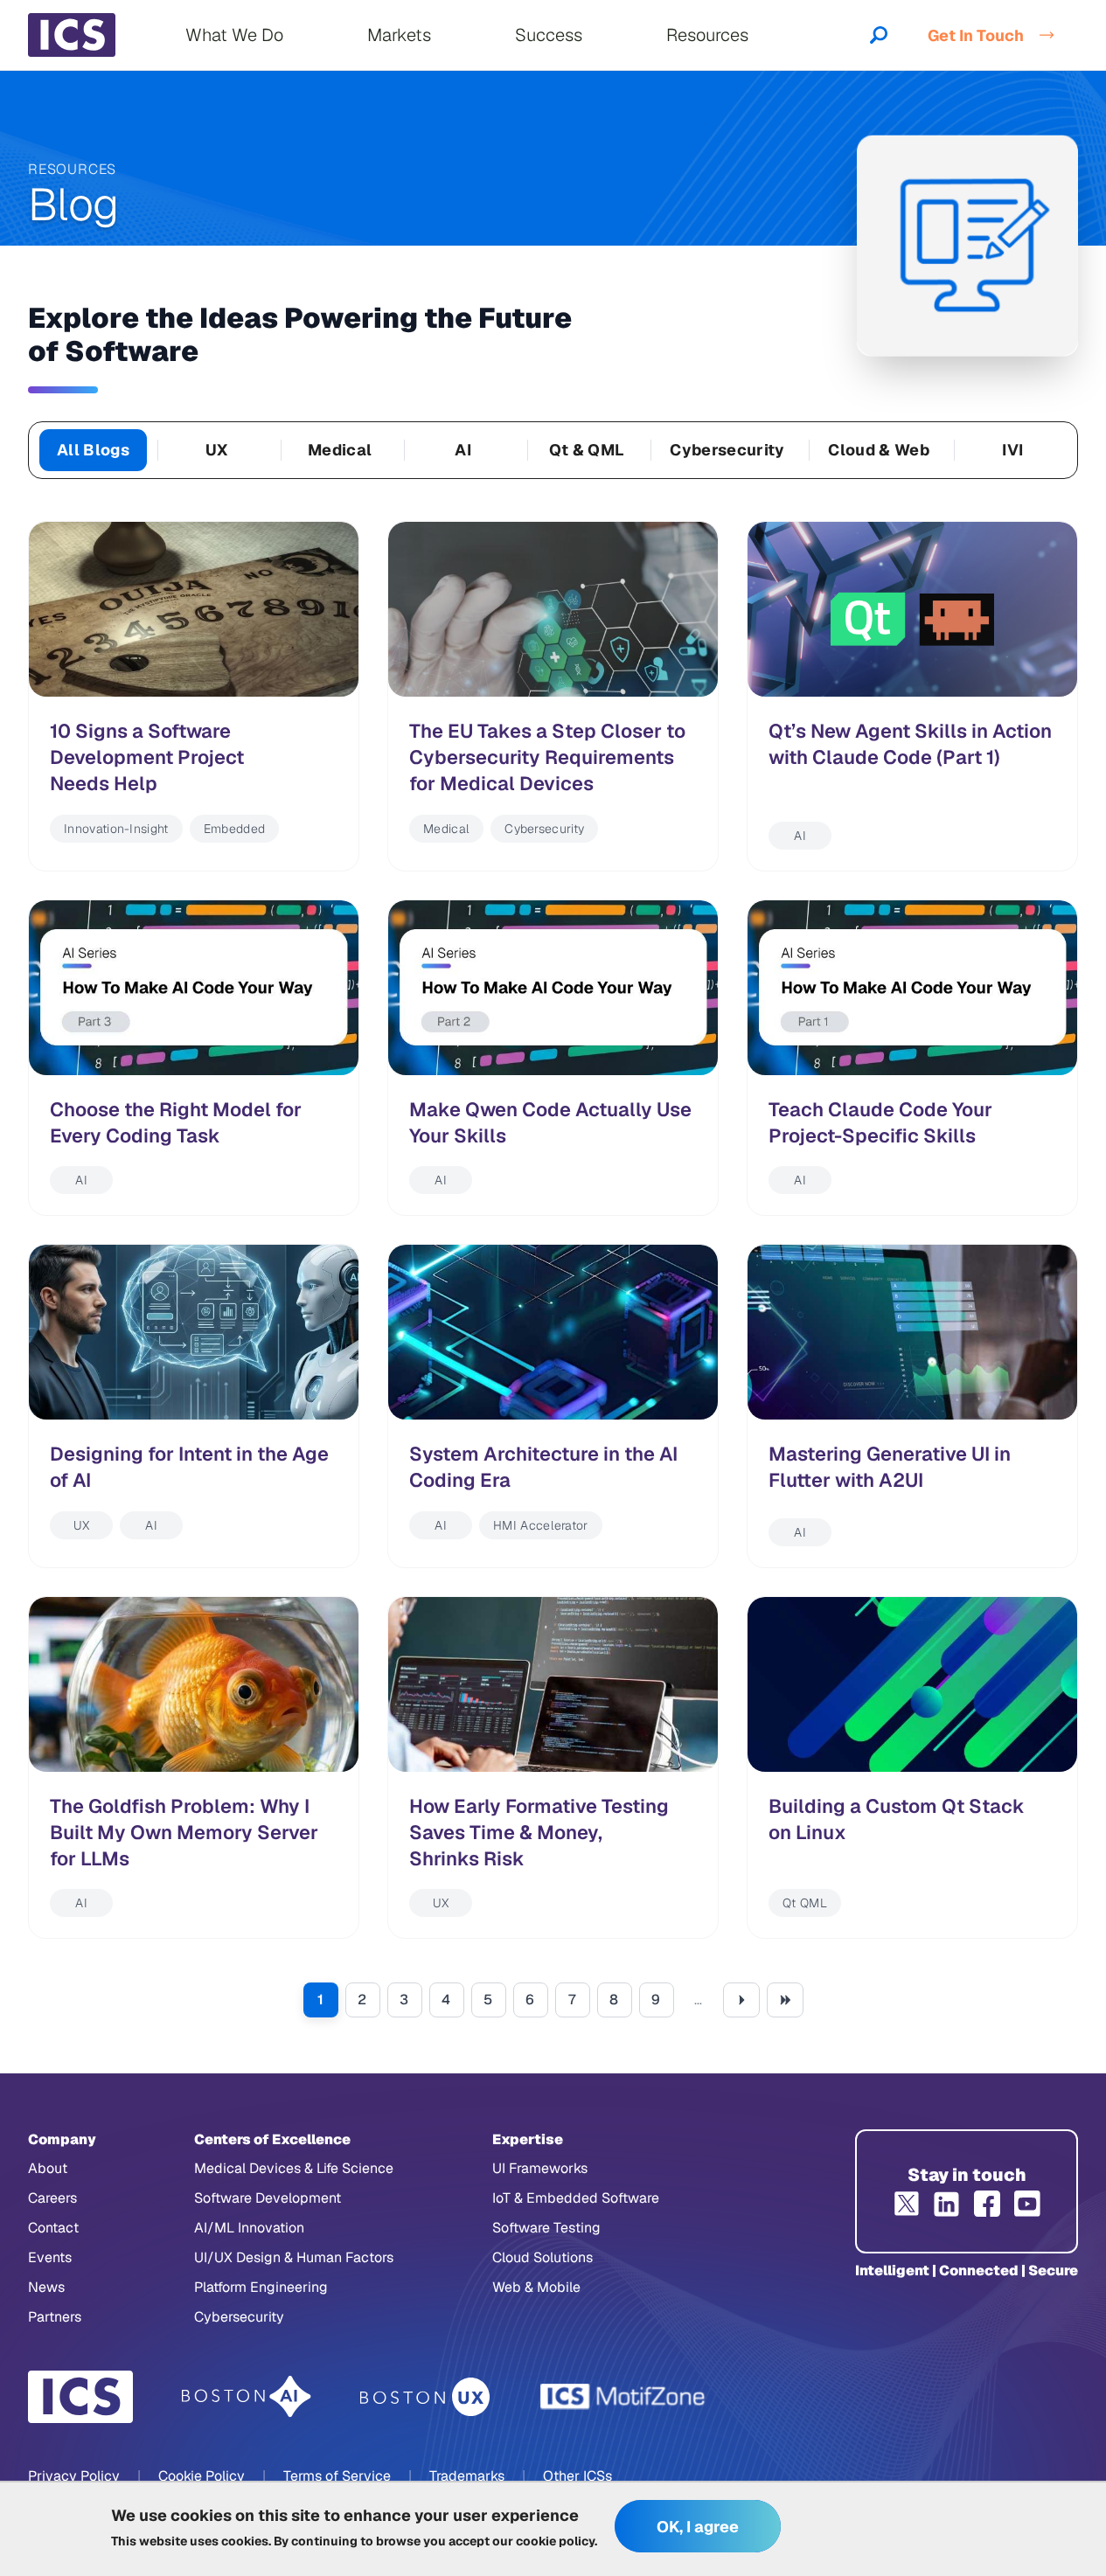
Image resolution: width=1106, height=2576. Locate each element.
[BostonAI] (247, 2397)
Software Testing (546, 2228)
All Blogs (93, 450)
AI (463, 450)
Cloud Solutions (543, 2257)
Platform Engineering (261, 2287)
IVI (1012, 450)
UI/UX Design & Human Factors (294, 2257)
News (46, 2287)
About (48, 2168)
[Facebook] (987, 2204)
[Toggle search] (879, 35)
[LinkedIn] (947, 2204)
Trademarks (467, 2476)
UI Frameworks (540, 2168)
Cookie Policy (202, 2476)
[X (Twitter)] (907, 2204)
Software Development (268, 2198)
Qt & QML (587, 450)
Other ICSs (577, 2476)
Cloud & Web (878, 450)
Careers (52, 2198)
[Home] (72, 35)
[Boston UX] (425, 2397)
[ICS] (80, 2397)
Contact (53, 2228)
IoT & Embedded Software (576, 2198)
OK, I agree (698, 2527)
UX (217, 450)
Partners (55, 2317)
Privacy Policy (74, 2476)
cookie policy (555, 2541)
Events (50, 2257)
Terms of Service (337, 2476)
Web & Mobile (536, 2287)
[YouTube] (1027, 2204)
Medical (340, 450)
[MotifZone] (623, 2397)
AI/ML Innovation (249, 2228)
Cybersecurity (727, 450)
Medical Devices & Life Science (294, 2168)
